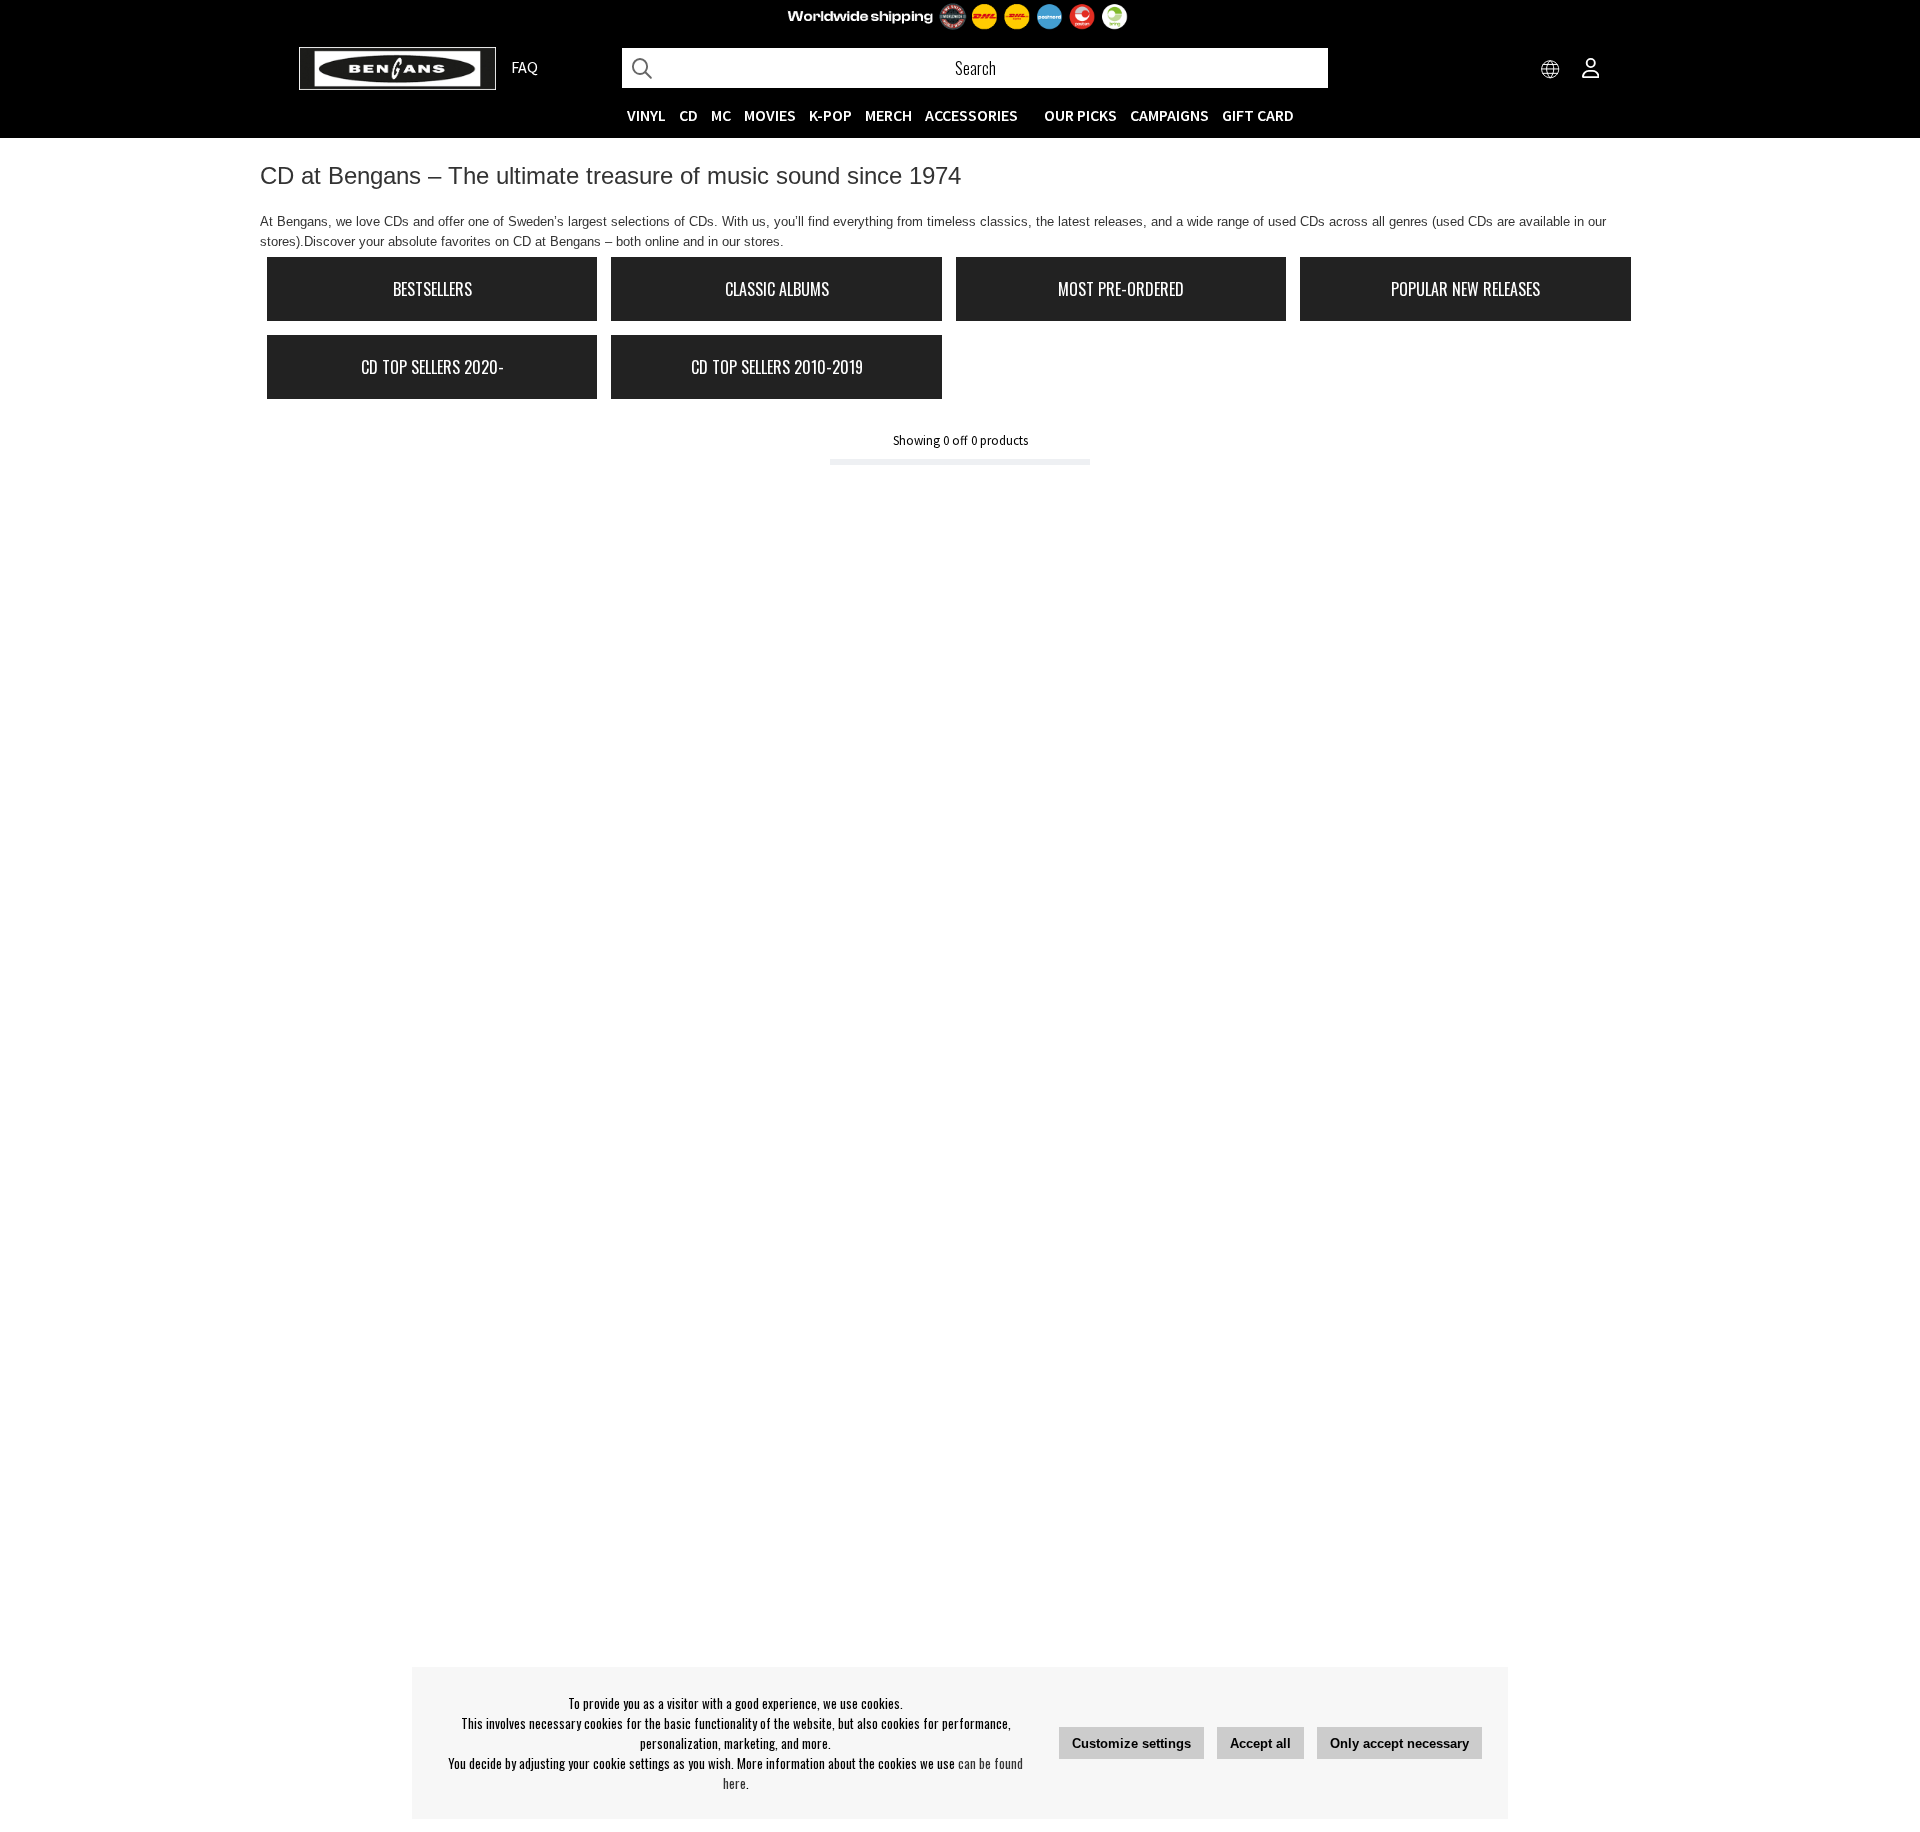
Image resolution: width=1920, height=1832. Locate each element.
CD (688, 115)
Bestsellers (432, 289)
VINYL (646, 115)
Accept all (1260, 1743)
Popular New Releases (1465, 289)
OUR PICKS (1080, 115)
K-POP (830, 115)
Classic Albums (777, 289)
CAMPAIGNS (1169, 115)
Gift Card (1258, 115)
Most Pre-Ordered (1121, 289)
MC (721, 115)
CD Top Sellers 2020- (432, 367)
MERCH (888, 115)
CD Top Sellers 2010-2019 (777, 367)
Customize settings (1131, 1743)
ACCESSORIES (971, 115)
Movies (770, 115)
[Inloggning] (1591, 70)
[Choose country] (1551, 70)
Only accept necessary (1399, 1743)
